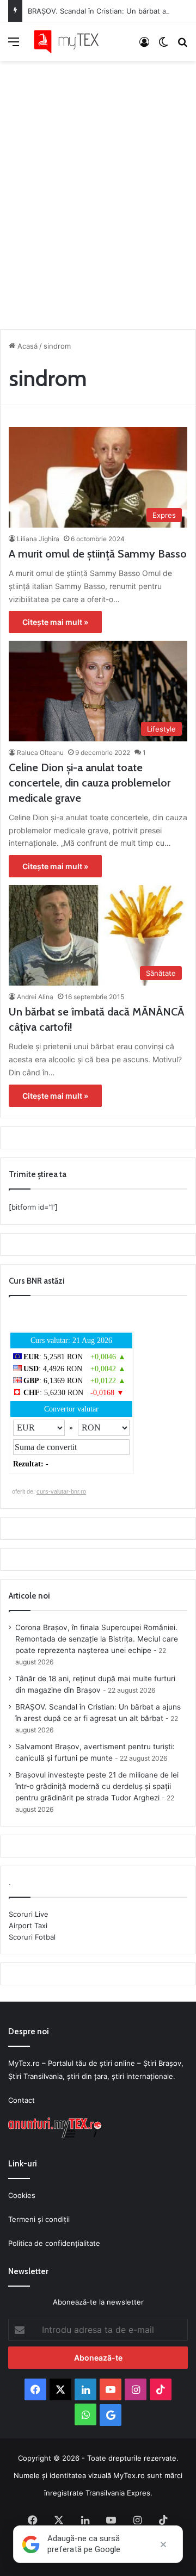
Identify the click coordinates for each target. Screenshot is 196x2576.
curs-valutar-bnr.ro (61, 1491)
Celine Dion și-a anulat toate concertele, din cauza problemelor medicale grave (90, 783)
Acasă (26, 346)
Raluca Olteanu (40, 753)
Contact (22, 2100)
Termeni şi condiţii (39, 2219)
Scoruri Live (29, 1914)
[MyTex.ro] (71, 42)
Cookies (22, 2195)
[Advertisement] (98, 192)
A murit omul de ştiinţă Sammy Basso (98, 554)
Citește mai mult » (55, 622)
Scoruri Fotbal (32, 1937)
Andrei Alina (35, 997)
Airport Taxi (28, 1925)
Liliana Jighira (38, 539)
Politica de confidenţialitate (54, 2243)
